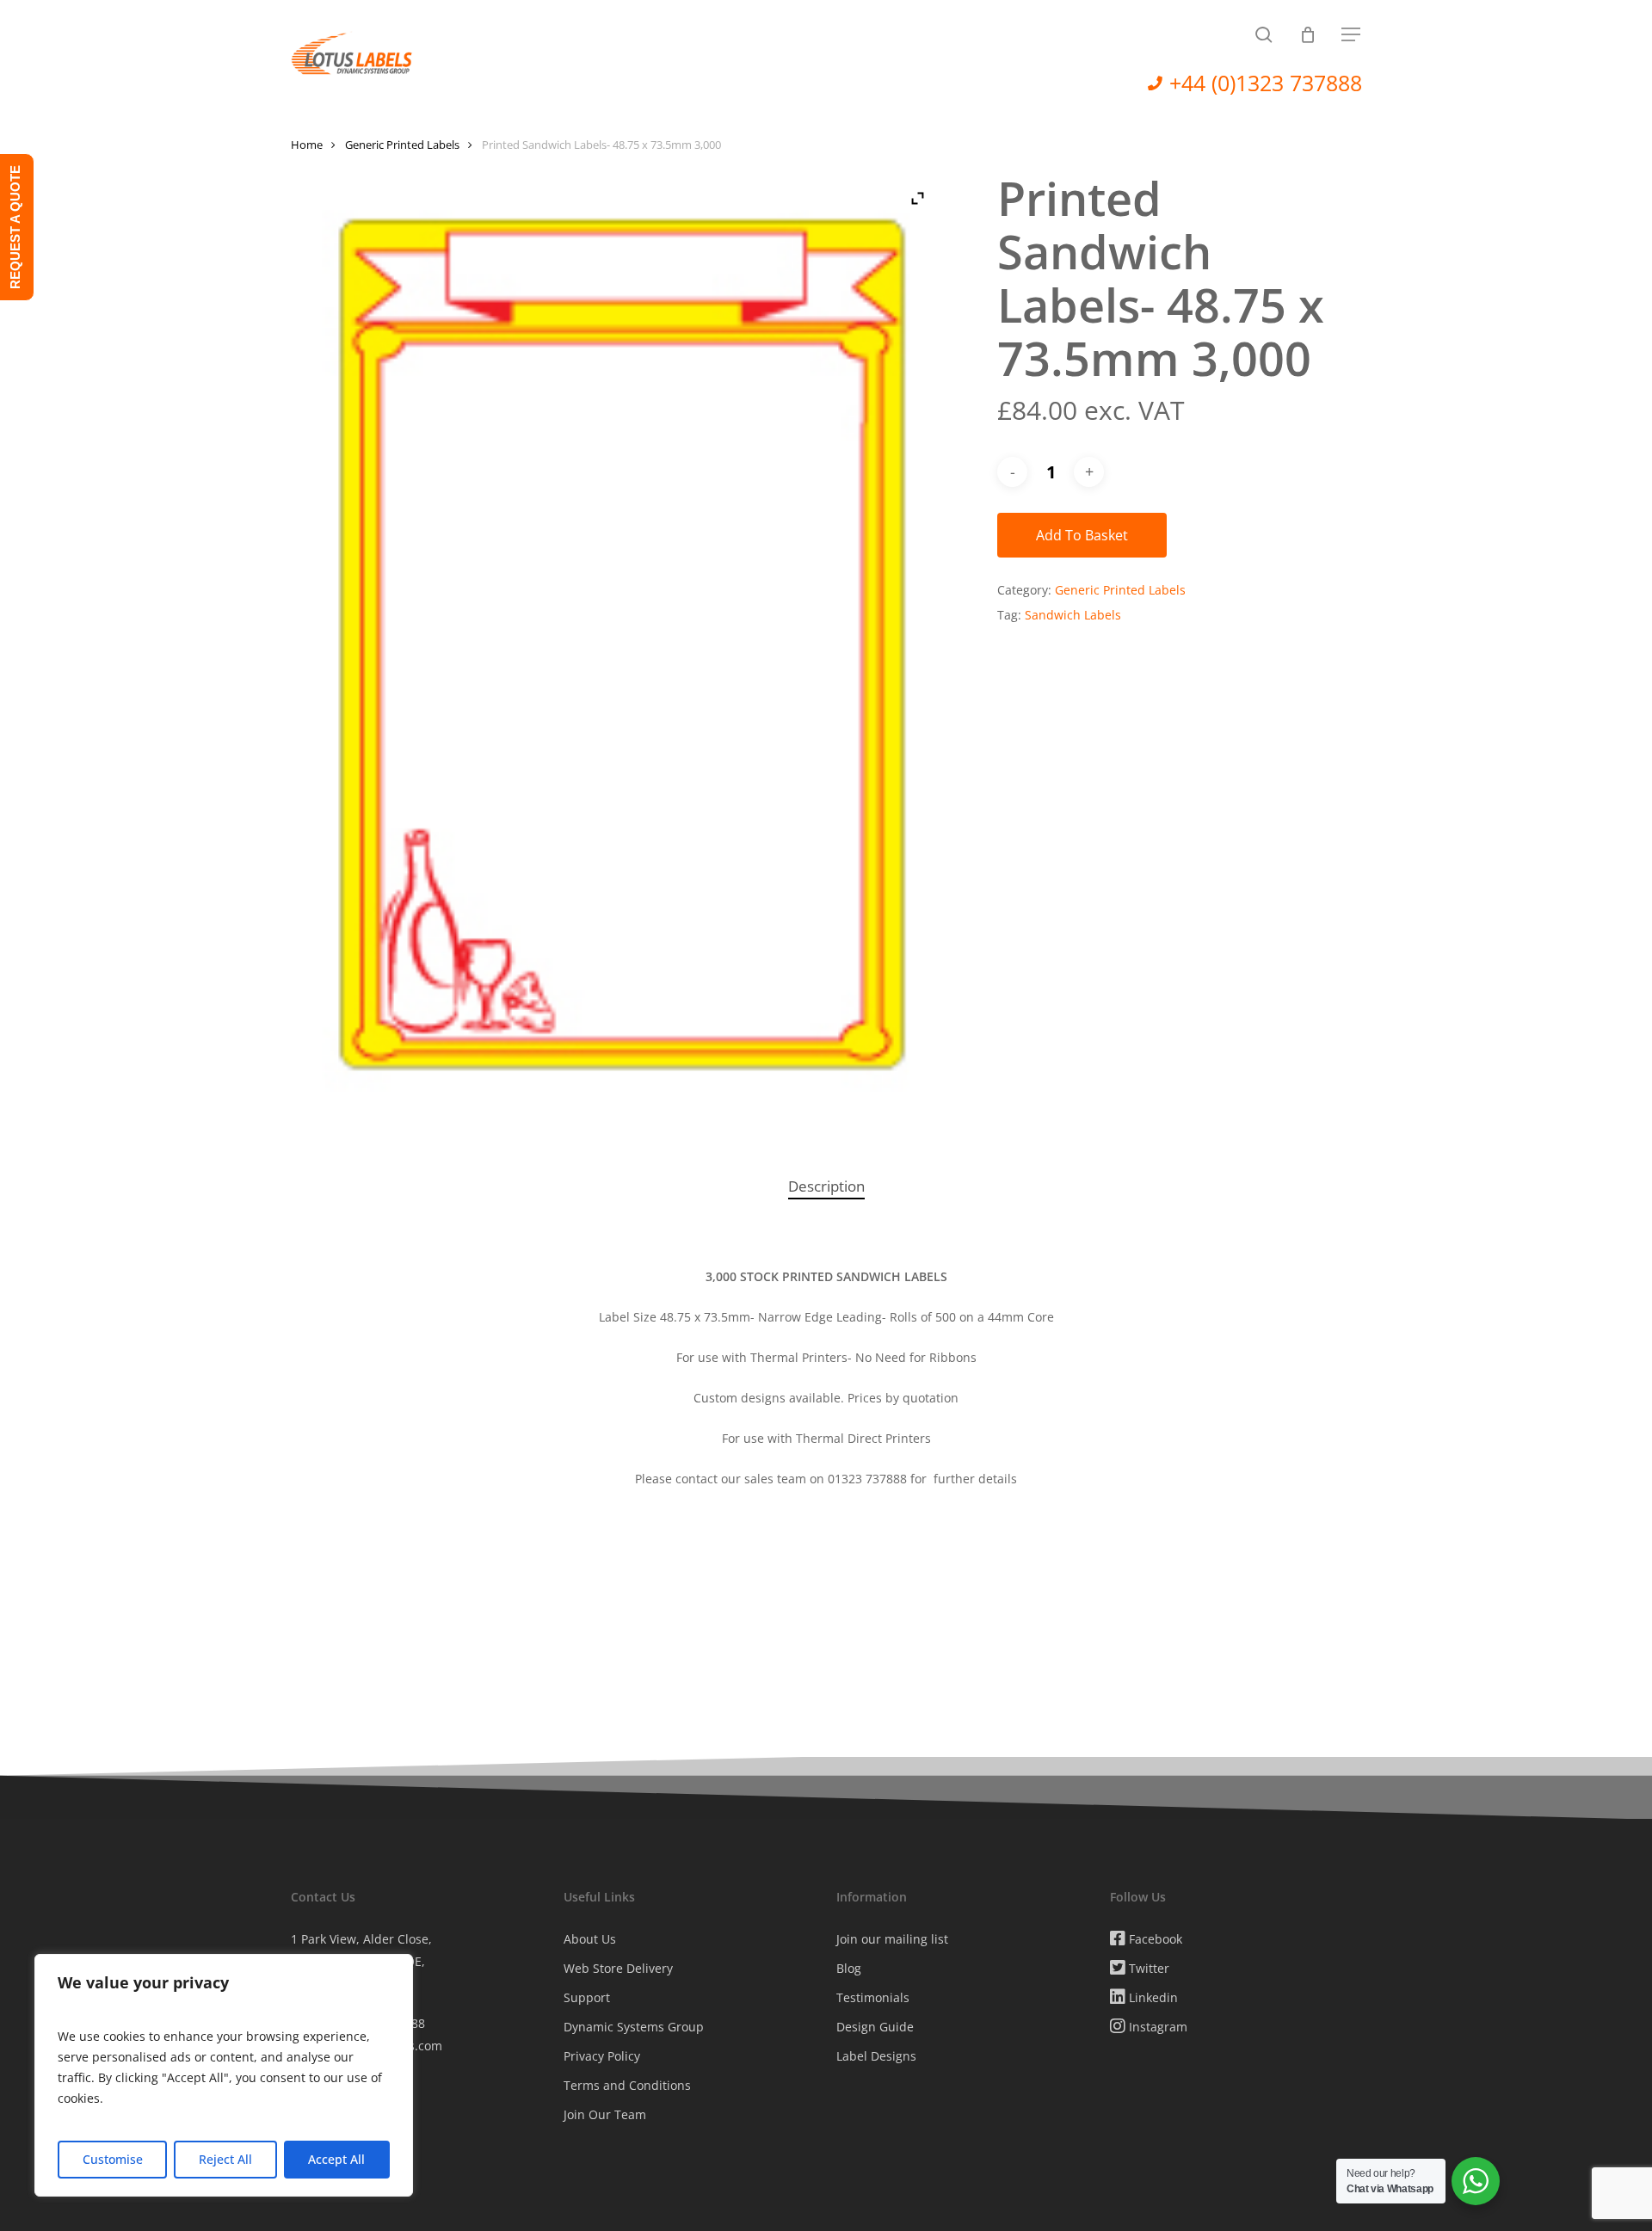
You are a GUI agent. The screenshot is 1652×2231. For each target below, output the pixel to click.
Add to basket (1082, 535)
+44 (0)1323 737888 (1266, 83)
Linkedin (1152, 1997)
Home (307, 145)
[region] (224, 2075)
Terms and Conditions (627, 2085)
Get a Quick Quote (343, 2182)
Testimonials (873, 1997)
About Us (590, 1939)
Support (587, 1997)
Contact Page (328, 2152)
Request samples (340, 2123)
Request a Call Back (347, 2094)
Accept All (336, 2159)
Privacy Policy (602, 2056)
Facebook (1154, 1939)
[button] (1352, 35)
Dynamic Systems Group (634, 2027)
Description (826, 1186)
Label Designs (876, 2056)
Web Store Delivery (618, 1968)
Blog (849, 1968)
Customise (113, 2159)
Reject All (225, 2159)
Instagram (1156, 2027)
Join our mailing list (892, 1939)
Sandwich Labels (1073, 615)
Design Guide (875, 2027)
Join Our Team (605, 2114)
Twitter (1147, 1968)
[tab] (826, 1187)
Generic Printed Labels (402, 145)
